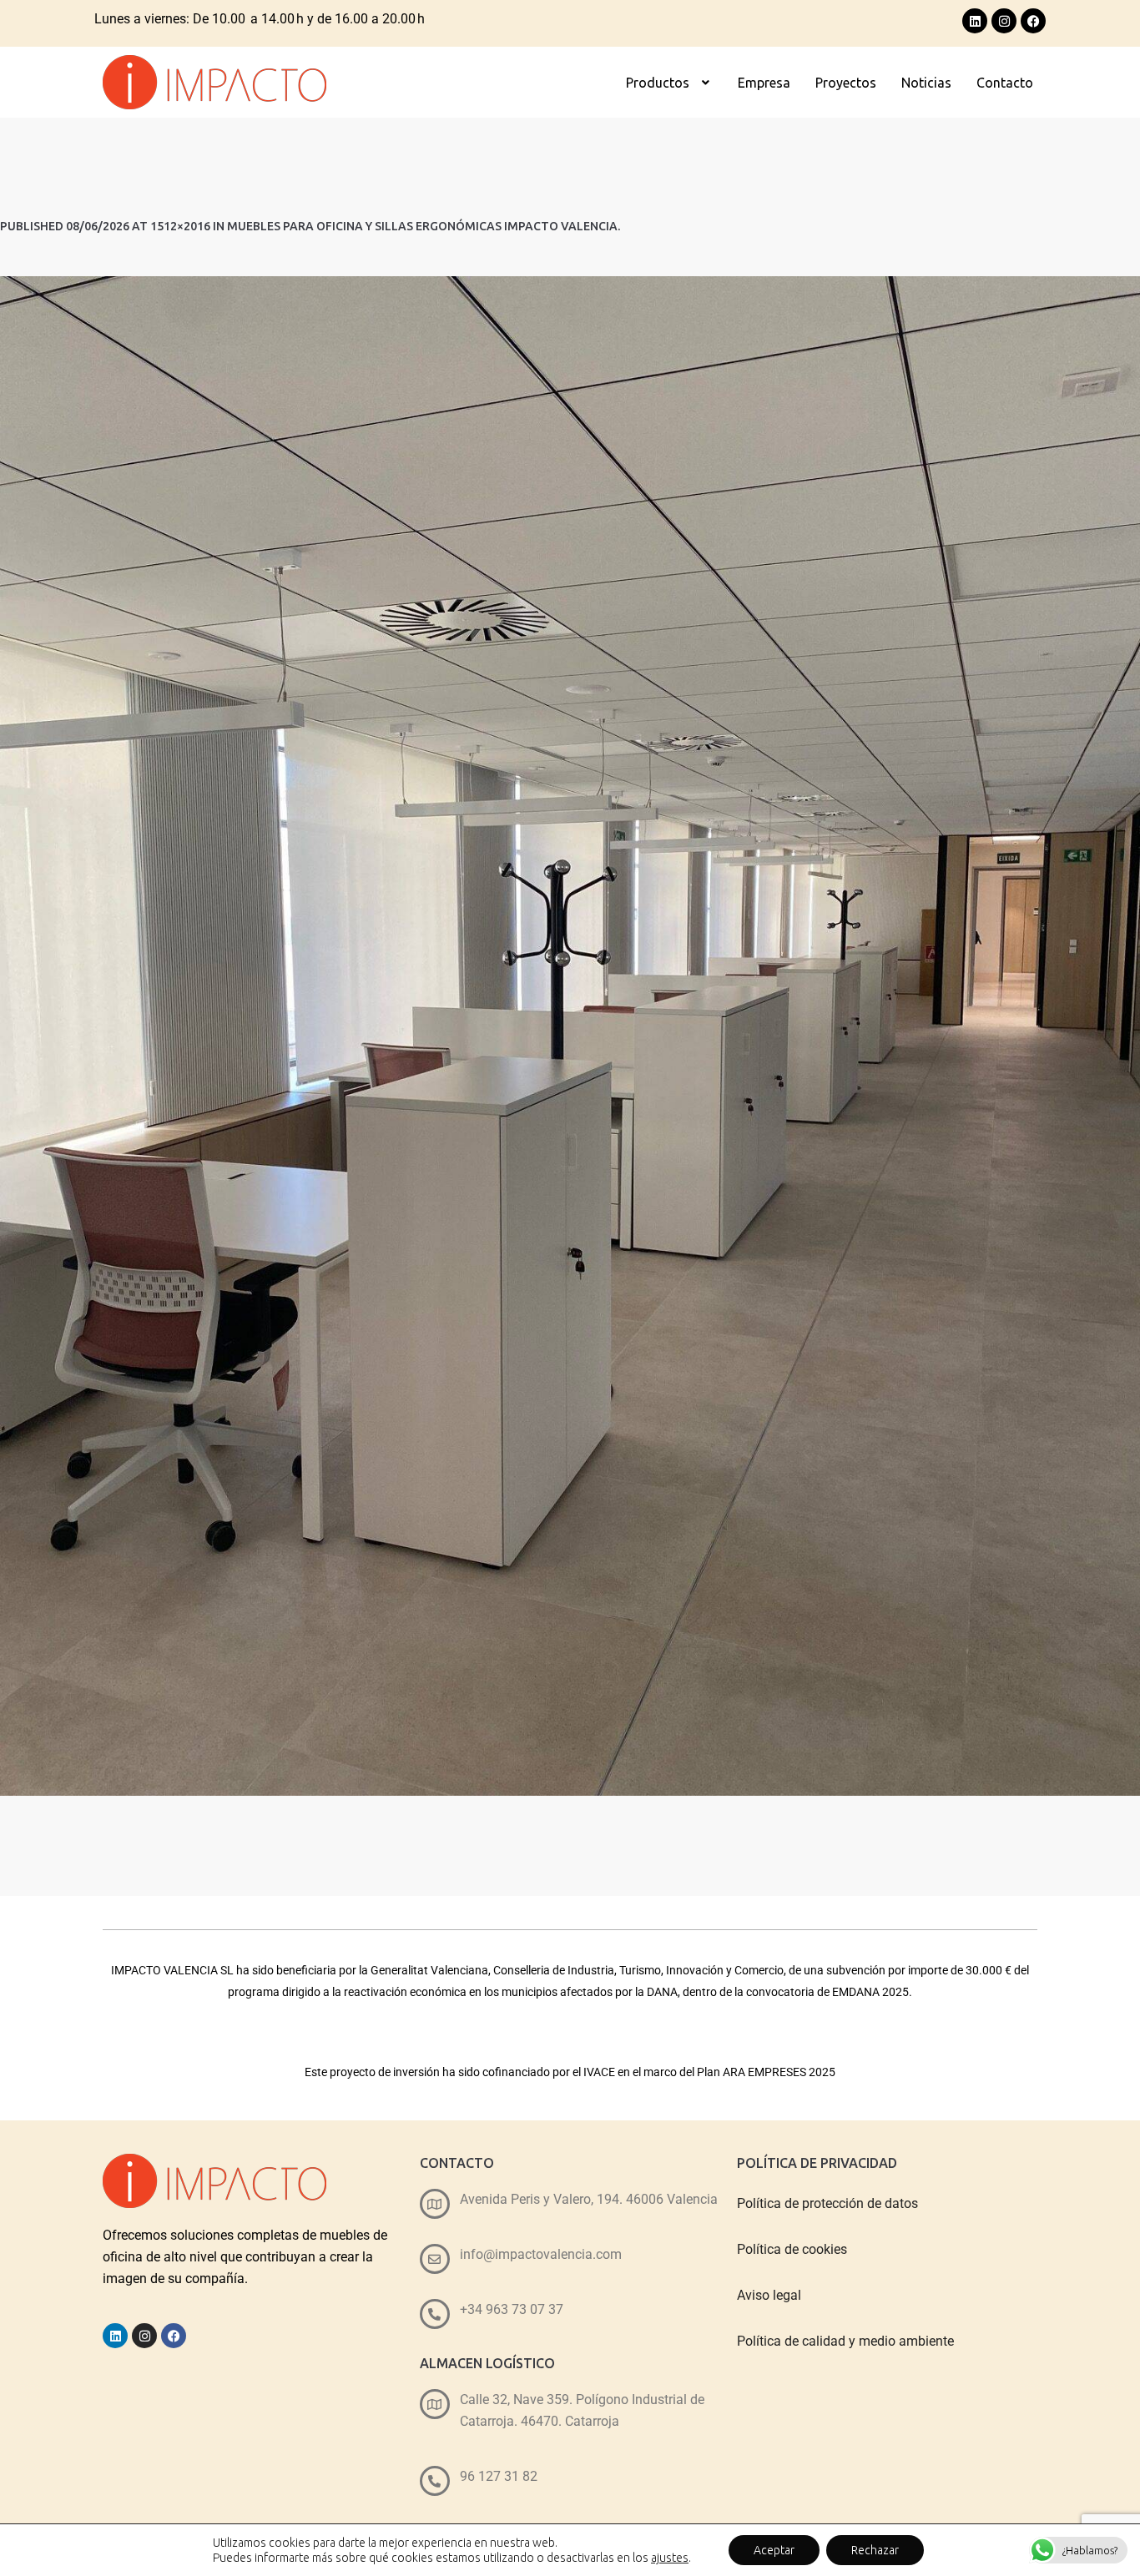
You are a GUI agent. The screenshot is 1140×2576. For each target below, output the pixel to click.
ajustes (670, 2558)
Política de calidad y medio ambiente (845, 2341)
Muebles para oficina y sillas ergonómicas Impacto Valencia (422, 226)
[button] (669, 83)
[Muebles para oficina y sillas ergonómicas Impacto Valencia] (570, 1036)
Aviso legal (769, 2295)
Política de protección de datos (827, 2203)
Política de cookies (792, 2249)
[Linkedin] (975, 21)
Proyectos (846, 83)
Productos (658, 83)
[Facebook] (1033, 21)
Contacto (1005, 83)
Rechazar (875, 2550)
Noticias (926, 83)
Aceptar (774, 2550)
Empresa (764, 83)
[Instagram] (1004, 21)
